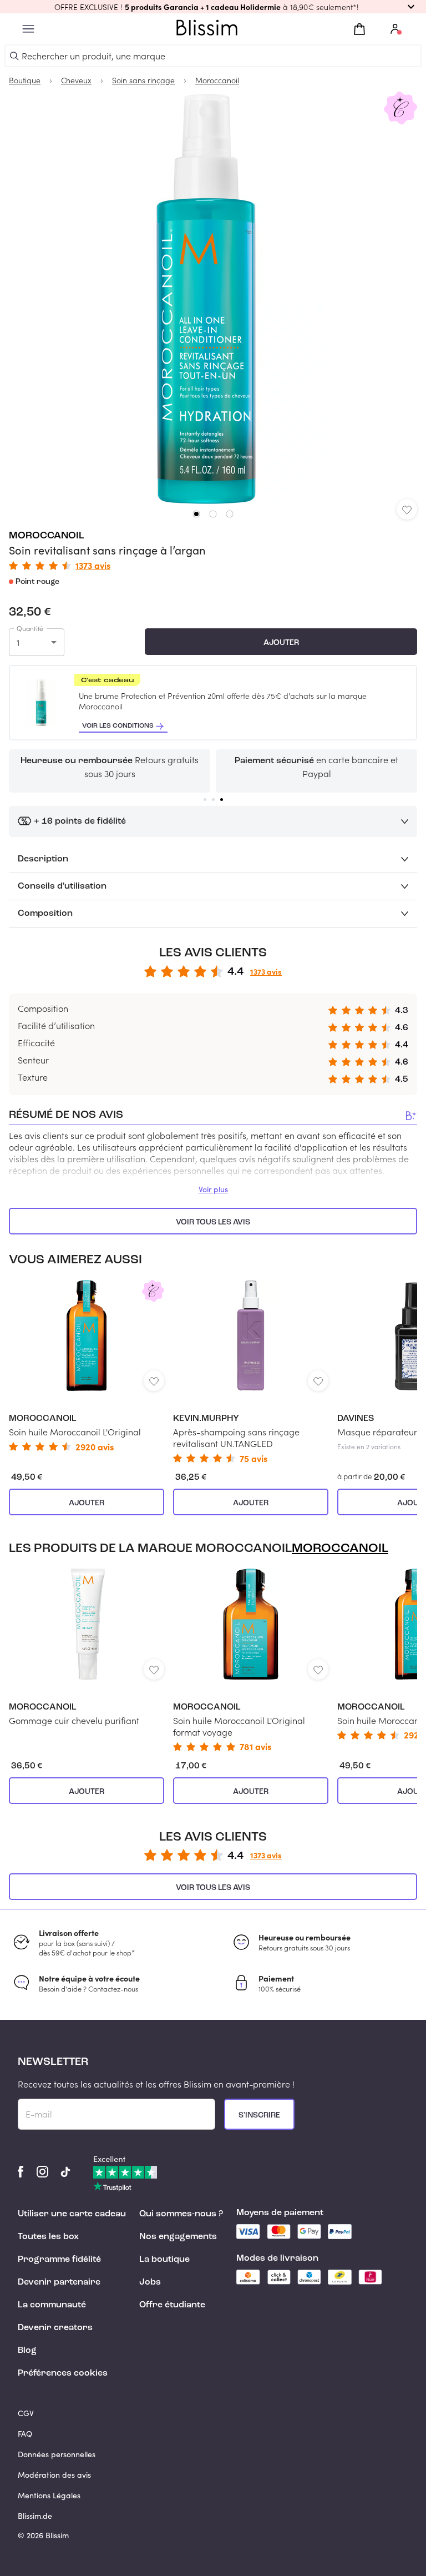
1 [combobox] (18, 642)
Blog (27, 2351)
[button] (213, 7)
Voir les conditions (118, 726)
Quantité (30, 628)
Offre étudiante (172, 2305)
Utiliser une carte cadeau (72, 2214)
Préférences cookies (63, 2373)
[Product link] (87, 1365)
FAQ (25, 2434)
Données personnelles (57, 2454)
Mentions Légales (49, 2495)
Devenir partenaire (59, 2282)
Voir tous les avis (213, 1222)
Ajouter (281, 643)
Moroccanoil (47, 536)
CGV (26, 2413)
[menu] (28, 29)
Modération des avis (54, 2475)
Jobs (150, 2282)
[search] (14, 56)
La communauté (52, 2305)
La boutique (164, 2260)
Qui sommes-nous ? (181, 2214)
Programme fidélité (59, 2260)
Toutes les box (48, 2237)
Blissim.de (35, 2516)
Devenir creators (55, 2328)
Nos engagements (178, 2237)
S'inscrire (259, 2115)
